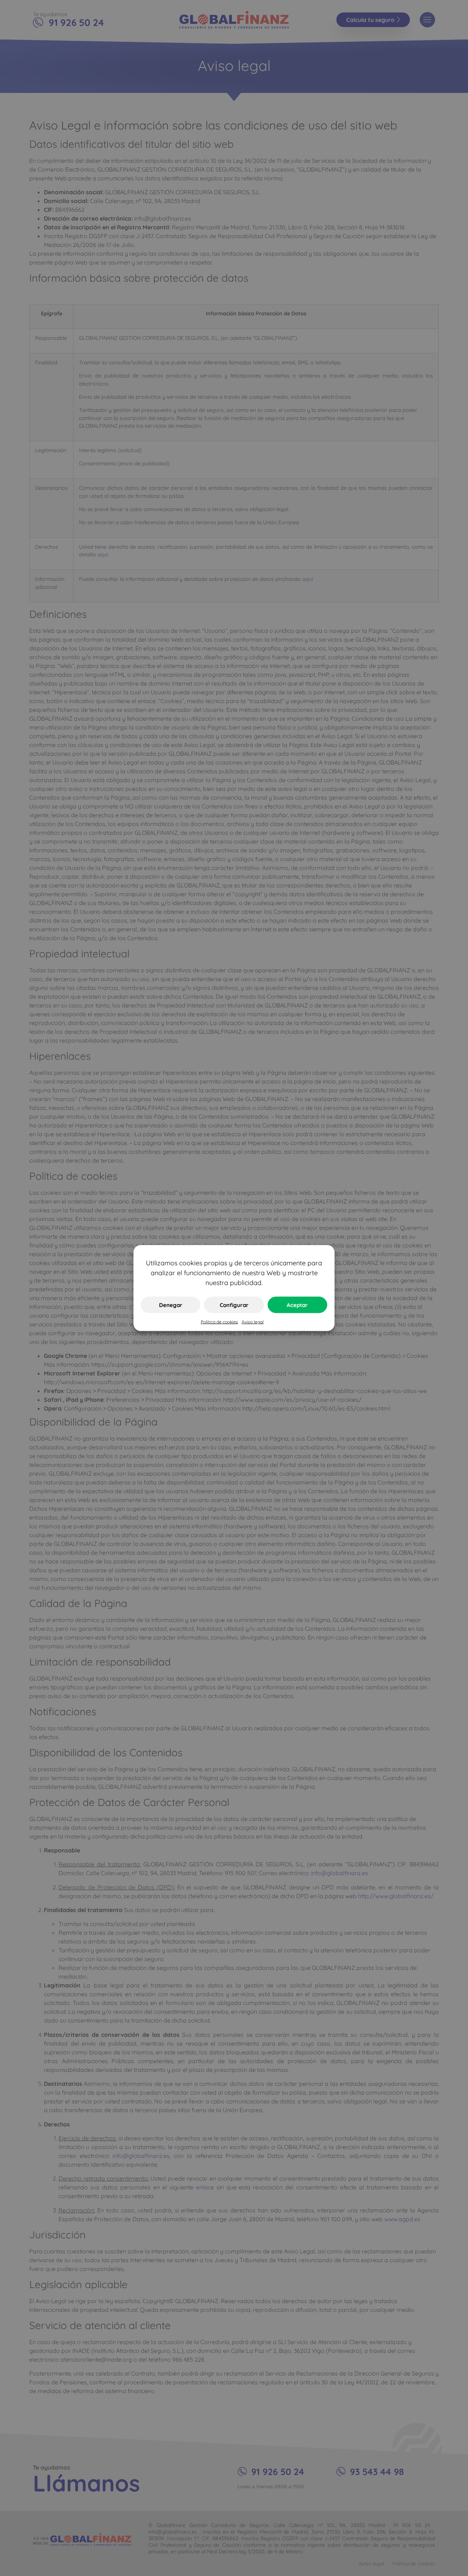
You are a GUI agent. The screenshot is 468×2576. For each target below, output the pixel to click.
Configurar (234, 1305)
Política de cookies (219, 1322)
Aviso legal (253, 1322)
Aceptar (297, 1305)
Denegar (171, 1305)
